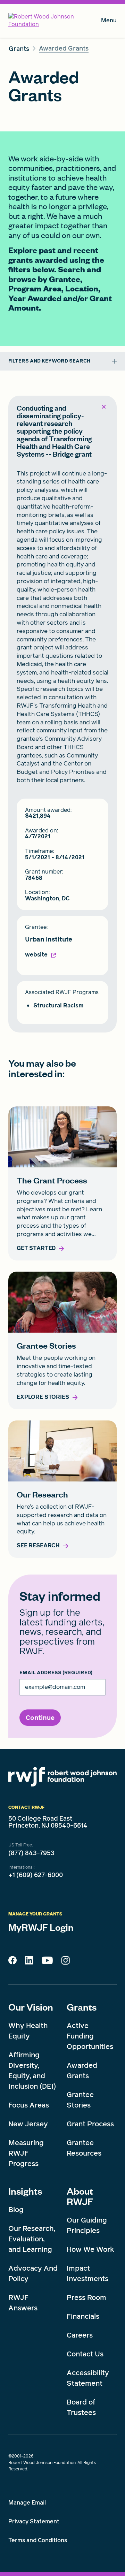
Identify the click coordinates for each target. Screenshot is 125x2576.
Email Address (56, 1673)
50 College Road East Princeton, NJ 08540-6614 (48, 1822)
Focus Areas (29, 2105)
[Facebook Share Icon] (12, 1962)
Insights (25, 2191)
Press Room (86, 2297)
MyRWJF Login (41, 1927)
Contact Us (85, 2354)
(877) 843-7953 (31, 1853)
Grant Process (90, 2124)
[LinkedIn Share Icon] (29, 1962)
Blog (16, 2210)
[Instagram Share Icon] (65, 1962)
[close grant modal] (103, 407)
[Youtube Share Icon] (47, 1962)
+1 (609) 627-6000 (36, 1875)
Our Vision (31, 2007)
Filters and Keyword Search (49, 361)
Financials (83, 2316)
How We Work (90, 2249)
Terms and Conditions (38, 2540)
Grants (82, 2007)
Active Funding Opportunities (90, 2036)
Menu (109, 22)
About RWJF (80, 2196)
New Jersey (28, 2124)
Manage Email (27, 2503)
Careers (80, 2335)
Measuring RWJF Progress (26, 2153)
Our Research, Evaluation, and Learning (32, 2239)
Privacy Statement (34, 2521)
